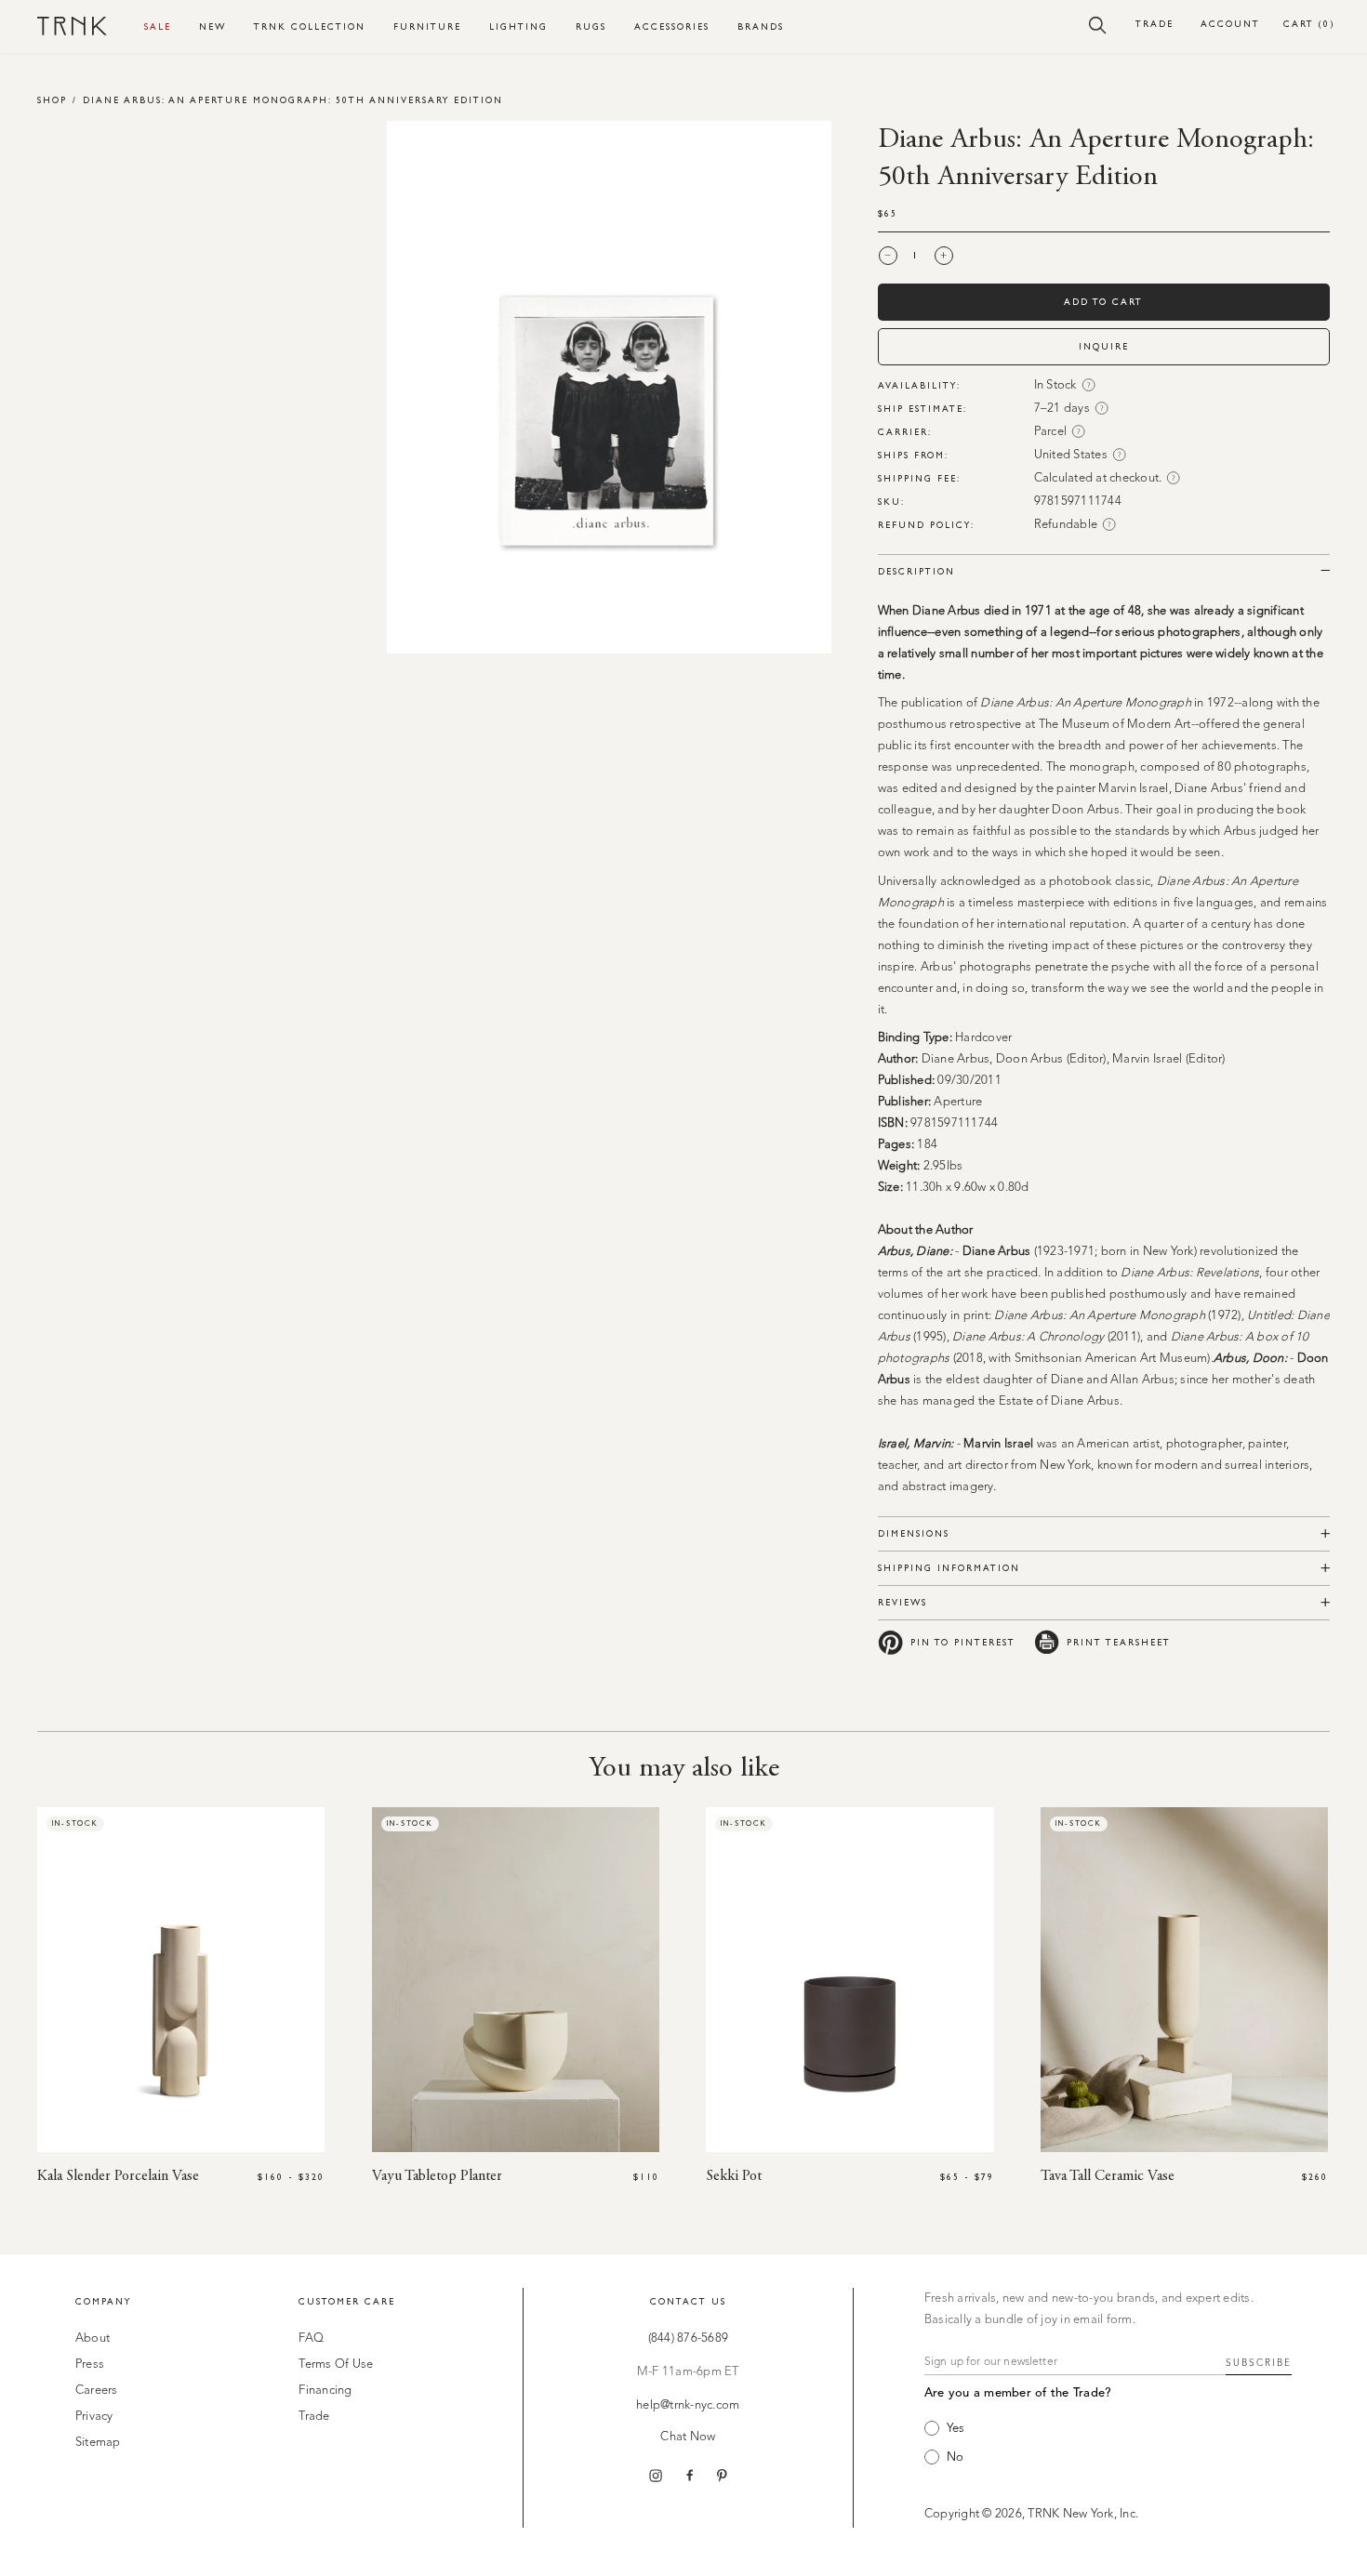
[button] (1098, 24)
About (93, 2338)
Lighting (518, 26)
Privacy (94, 2417)
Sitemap (98, 2443)
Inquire (1104, 346)
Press (90, 2365)
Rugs (591, 26)
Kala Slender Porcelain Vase (118, 2176)
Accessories (672, 26)
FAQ (311, 2338)
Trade (1155, 24)
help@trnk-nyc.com (688, 2405)
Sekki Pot (734, 2176)
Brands (761, 26)
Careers (97, 2391)
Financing (325, 2391)
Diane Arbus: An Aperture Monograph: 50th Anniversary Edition (293, 100)
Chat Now (688, 2437)
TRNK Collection (310, 26)
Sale (158, 26)
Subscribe (1259, 2363)
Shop (52, 100)
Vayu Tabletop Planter (437, 2176)
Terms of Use (336, 2365)
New (212, 26)
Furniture (427, 26)
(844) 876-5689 (689, 2338)
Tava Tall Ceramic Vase (1108, 2176)
